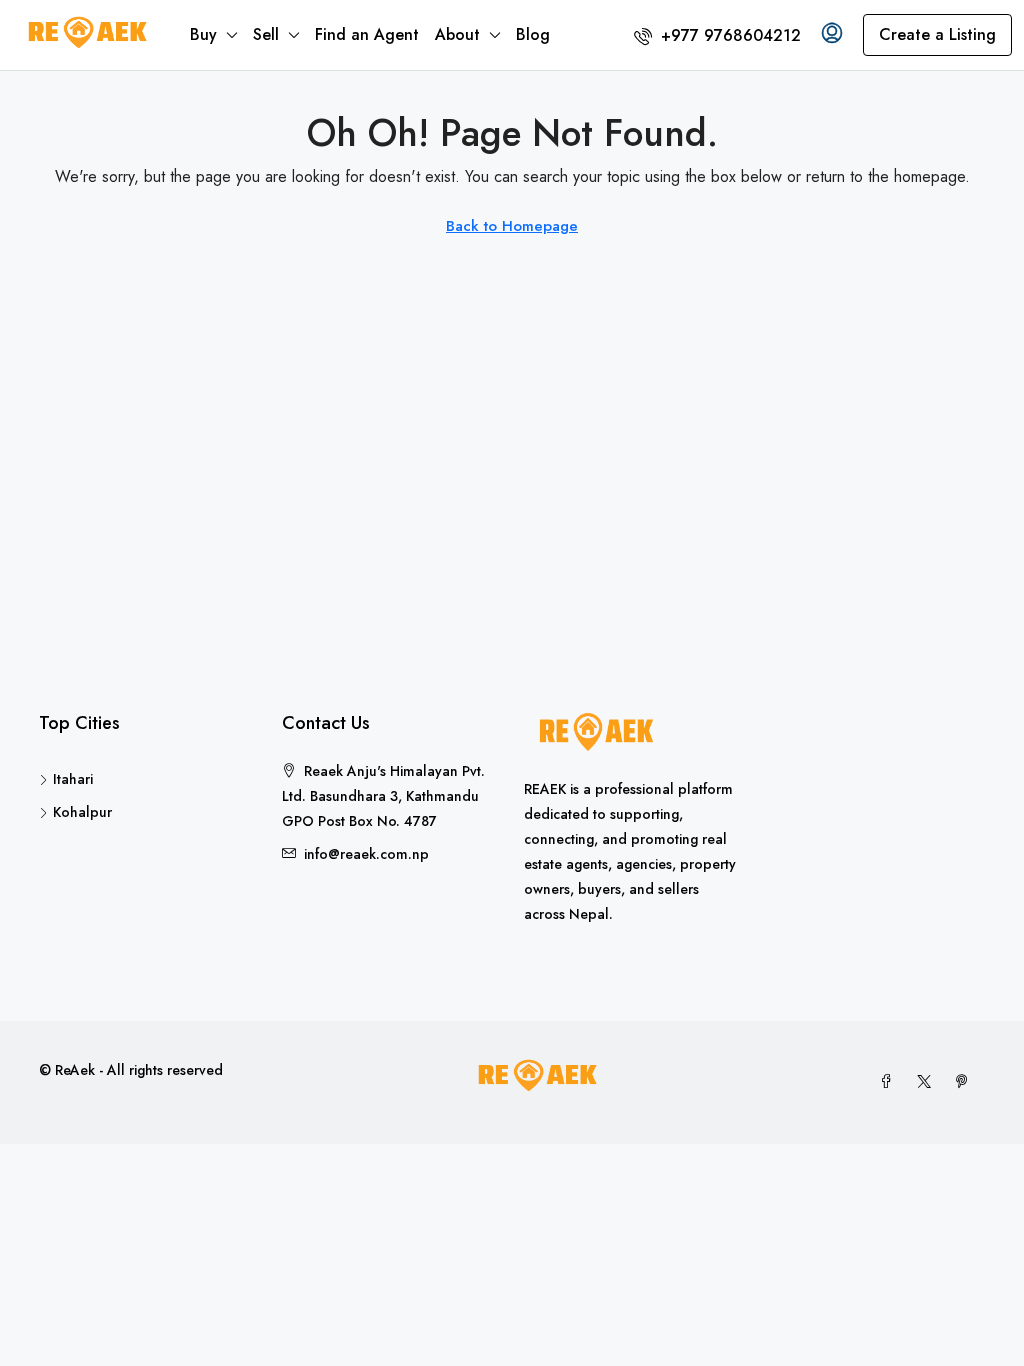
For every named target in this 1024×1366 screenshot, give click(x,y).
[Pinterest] (966, 1082)
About (457, 34)
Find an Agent (367, 34)
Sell (266, 34)
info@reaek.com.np (366, 854)
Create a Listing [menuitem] (937, 34)
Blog (533, 34)
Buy (203, 34)
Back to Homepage (512, 226)
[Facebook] (890, 1082)
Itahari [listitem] (73, 779)
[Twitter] (928, 1082)
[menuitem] (717, 35)
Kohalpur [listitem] (82, 812)
